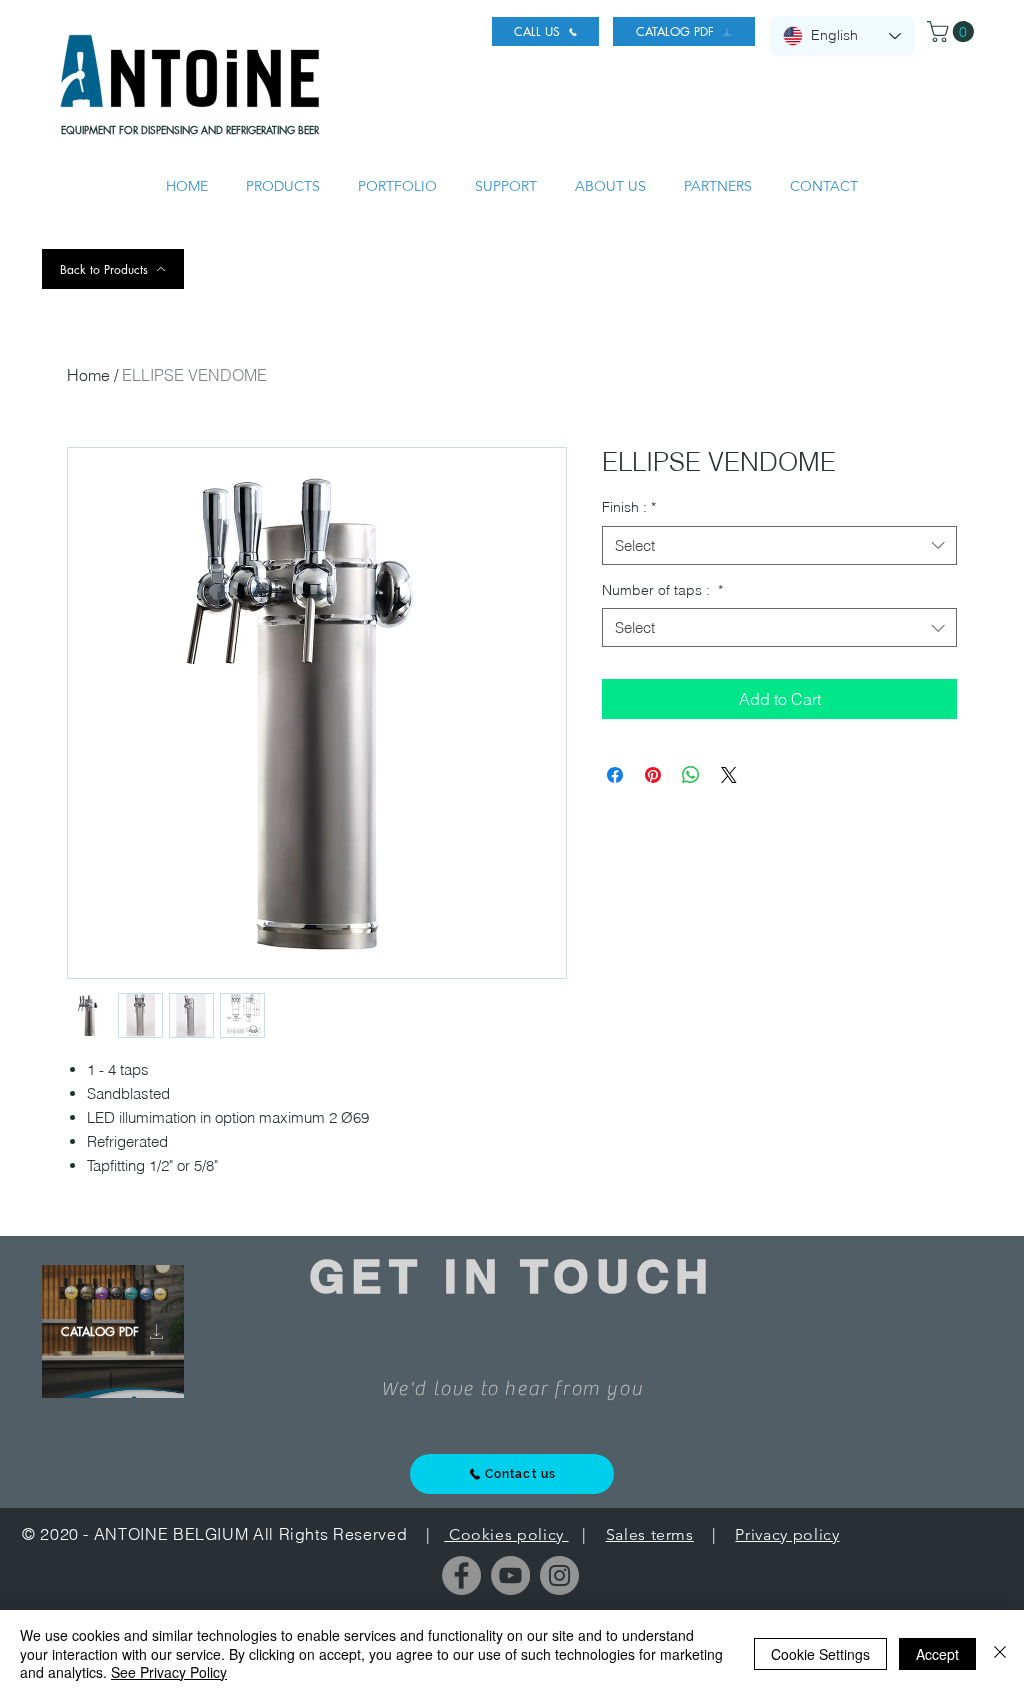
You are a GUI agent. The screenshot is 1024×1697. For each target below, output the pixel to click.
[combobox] (779, 545)
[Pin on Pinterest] (653, 775)
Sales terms (650, 1534)
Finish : (629, 507)
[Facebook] (461, 1575)
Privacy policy (787, 1534)
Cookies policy (506, 1534)
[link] (953, 31)
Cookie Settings (820, 1654)
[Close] (1000, 1653)
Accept (937, 1654)
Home (88, 375)
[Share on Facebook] (615, 775)
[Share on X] (729, 775)
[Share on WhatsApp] (691, 775)
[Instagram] (559, 1575)
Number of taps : (662, 590)
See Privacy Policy (169, 1672)
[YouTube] (510, 1575)
